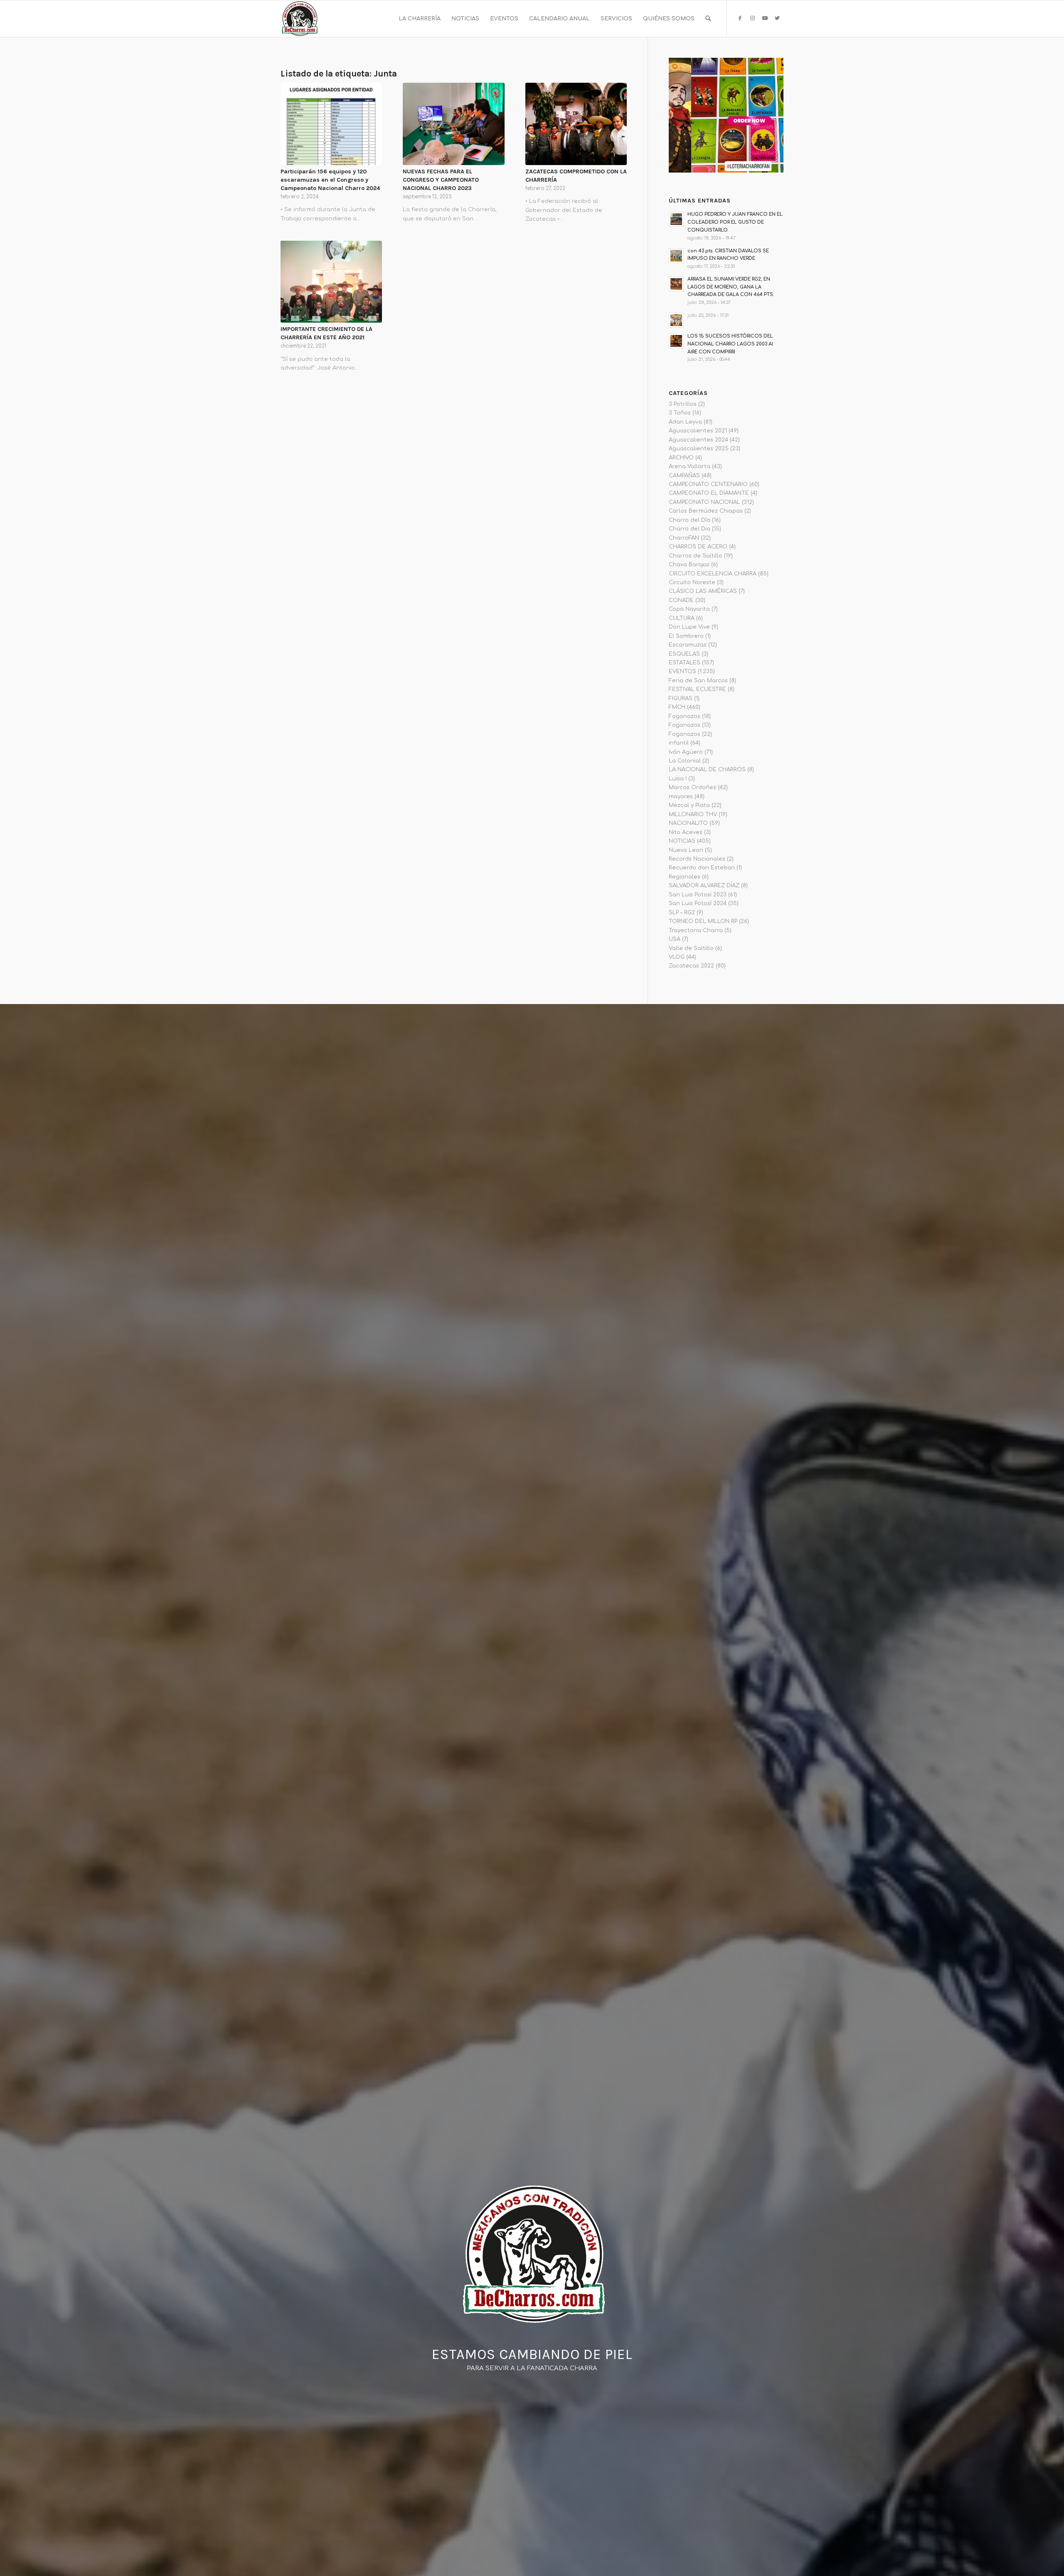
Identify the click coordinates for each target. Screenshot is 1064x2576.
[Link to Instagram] (752, 18)
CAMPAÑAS (684, 476)
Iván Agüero (686, 752)
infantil (679, 743)
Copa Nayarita (689, 609)
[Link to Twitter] (777, 18)
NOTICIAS (682, 841)
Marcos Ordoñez (692, 787)
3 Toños (680, 413)
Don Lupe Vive (689, 627)
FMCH (677, 707)
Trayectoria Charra (696, 930)
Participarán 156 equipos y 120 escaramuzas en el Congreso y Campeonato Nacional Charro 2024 (330, 180)
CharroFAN (684, 538)
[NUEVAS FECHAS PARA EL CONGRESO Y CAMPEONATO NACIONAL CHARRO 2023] (453, 124)
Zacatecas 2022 (691, 966)
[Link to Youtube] (765, 18)
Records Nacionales (697, 859)
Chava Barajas (689, 565)
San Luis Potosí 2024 (698, 903)
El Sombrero (686, 636)
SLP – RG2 (682, 913)
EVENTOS (682, 671)
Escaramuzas (688, 645)
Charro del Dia (690, 529)
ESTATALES (685, 663)
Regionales (685, 877)
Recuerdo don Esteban (702, 868)
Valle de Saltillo (691, 948)
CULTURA (682, 618)
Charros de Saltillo (696, 556)
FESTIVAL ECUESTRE (697, 689)
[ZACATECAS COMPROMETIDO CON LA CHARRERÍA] (576, 124)
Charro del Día (690, 520)
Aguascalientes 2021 (698, 431)
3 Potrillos (683, 404)
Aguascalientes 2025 (699, 449)
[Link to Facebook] (740, 18)
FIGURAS (681, 698)
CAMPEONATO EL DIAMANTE (709, 493)
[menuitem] (420, 19)
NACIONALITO (688, 823)
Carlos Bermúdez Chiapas (706, 511)
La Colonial (685, 761)
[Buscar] (708, 19)
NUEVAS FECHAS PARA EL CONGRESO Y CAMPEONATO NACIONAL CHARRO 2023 (441, 180)
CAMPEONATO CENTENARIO (708, 484)
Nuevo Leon (686, 850)
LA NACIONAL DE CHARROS (707, 770)
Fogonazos (685, 716)
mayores (681, 797)
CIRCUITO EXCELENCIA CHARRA (713, 574)
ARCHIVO (681, 458)
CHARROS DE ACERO (698, 547)
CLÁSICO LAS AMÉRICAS (703, 591)
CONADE (681, 600)
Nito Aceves (686, 832)
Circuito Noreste (692, 582)
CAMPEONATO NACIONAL (704, 502)
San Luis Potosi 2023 (698, 895)
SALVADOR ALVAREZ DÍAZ (704, 886)
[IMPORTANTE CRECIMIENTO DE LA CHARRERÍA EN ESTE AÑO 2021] (331, 282)
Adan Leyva (685, 422)
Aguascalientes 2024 (698, 440)
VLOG (677, 957)
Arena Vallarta (690, 466)
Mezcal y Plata (689, 805)
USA (675, 939)
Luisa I (678, 779)
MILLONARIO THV (693, 814)
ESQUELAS (684, 654)
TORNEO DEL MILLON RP (703, 921)
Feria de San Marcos (698, 681)
